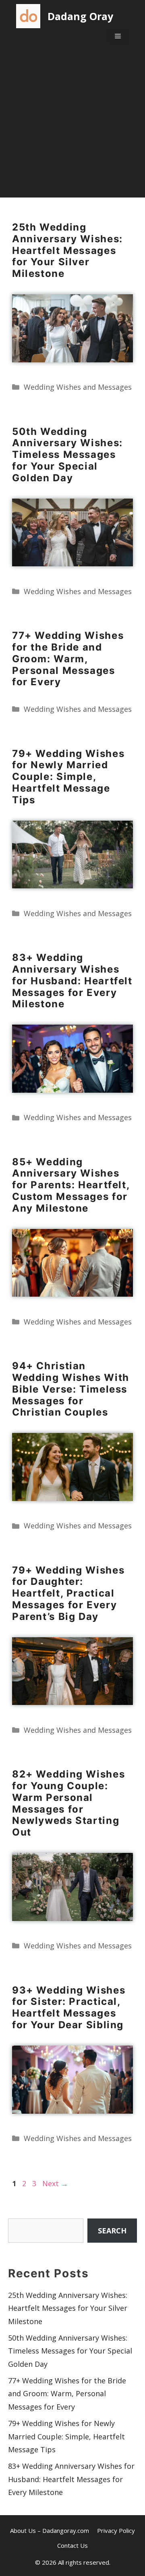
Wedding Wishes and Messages (78, 387)
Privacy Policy (116, 2530)
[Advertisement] (72, 125)
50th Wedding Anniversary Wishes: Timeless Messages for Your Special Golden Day (67, 455)
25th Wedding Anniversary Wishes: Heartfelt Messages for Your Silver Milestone (67, 250)
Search (112, 2231)
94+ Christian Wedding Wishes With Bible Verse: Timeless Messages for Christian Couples (71, 1389)
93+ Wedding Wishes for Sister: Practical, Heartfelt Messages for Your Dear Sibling (69, 2007)
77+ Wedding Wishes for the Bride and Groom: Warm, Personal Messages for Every (68, 659)
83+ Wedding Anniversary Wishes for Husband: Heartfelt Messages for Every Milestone (72, 981)
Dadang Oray (80, 16)
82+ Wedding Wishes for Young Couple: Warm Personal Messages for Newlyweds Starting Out (68, 1803)
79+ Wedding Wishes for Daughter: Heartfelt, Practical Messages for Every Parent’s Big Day (68, 1593)
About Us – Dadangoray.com (50, 2530)
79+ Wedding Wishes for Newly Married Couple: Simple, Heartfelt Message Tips (68, 777)
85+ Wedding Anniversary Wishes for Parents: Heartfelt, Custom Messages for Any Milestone (71, 1185)
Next (55, 2183)
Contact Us (72, 2545)
